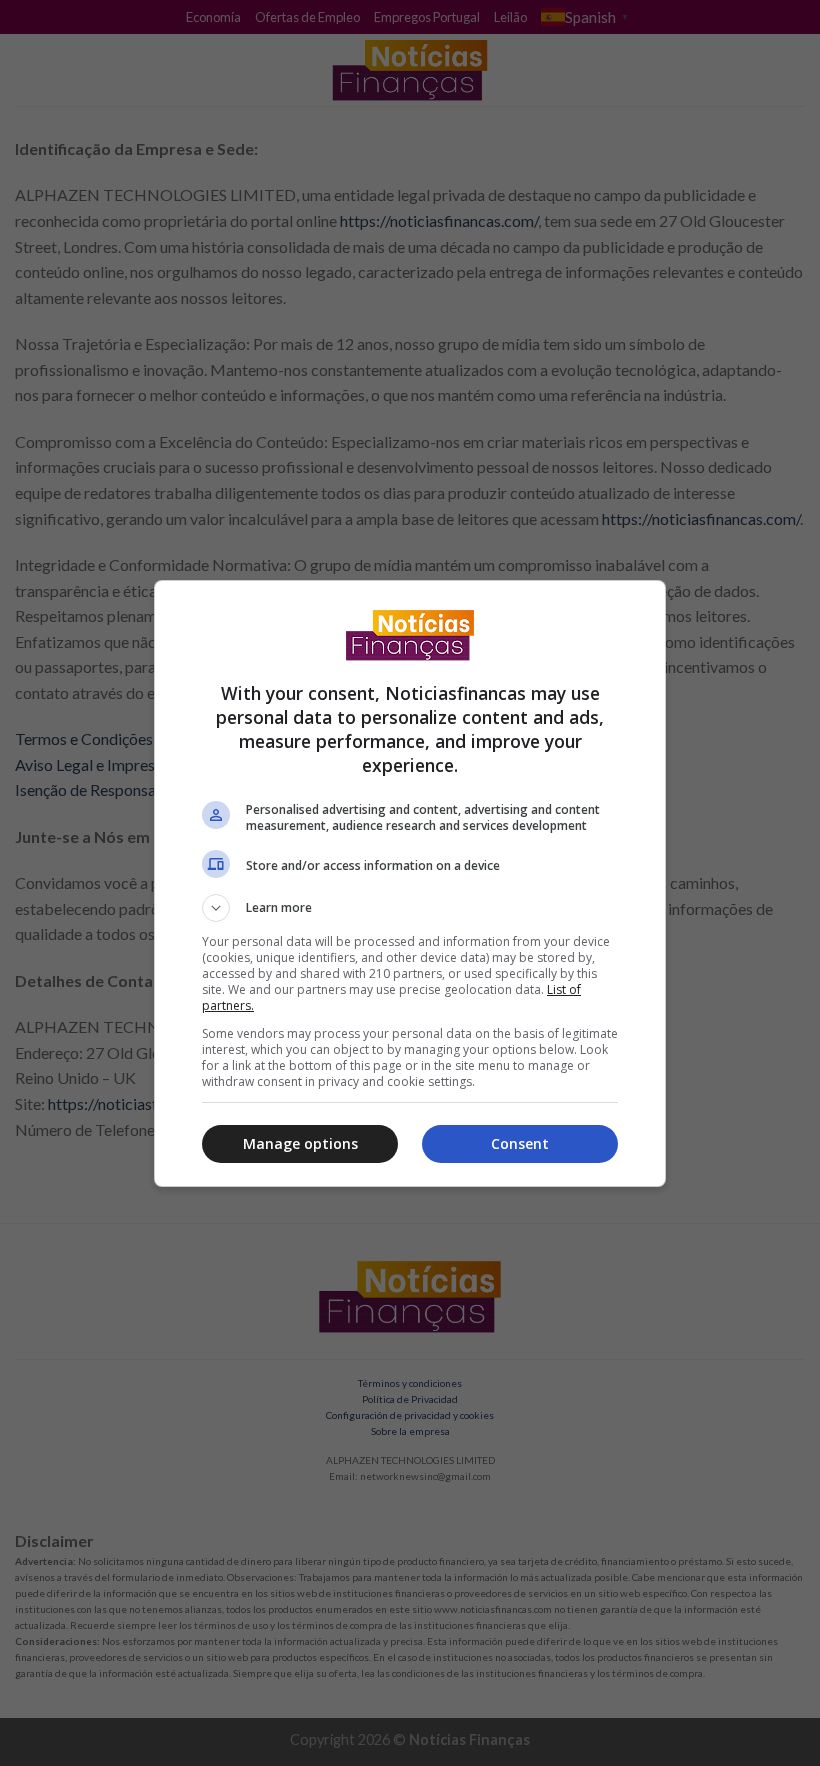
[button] (410, 908)
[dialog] (410, 883)
